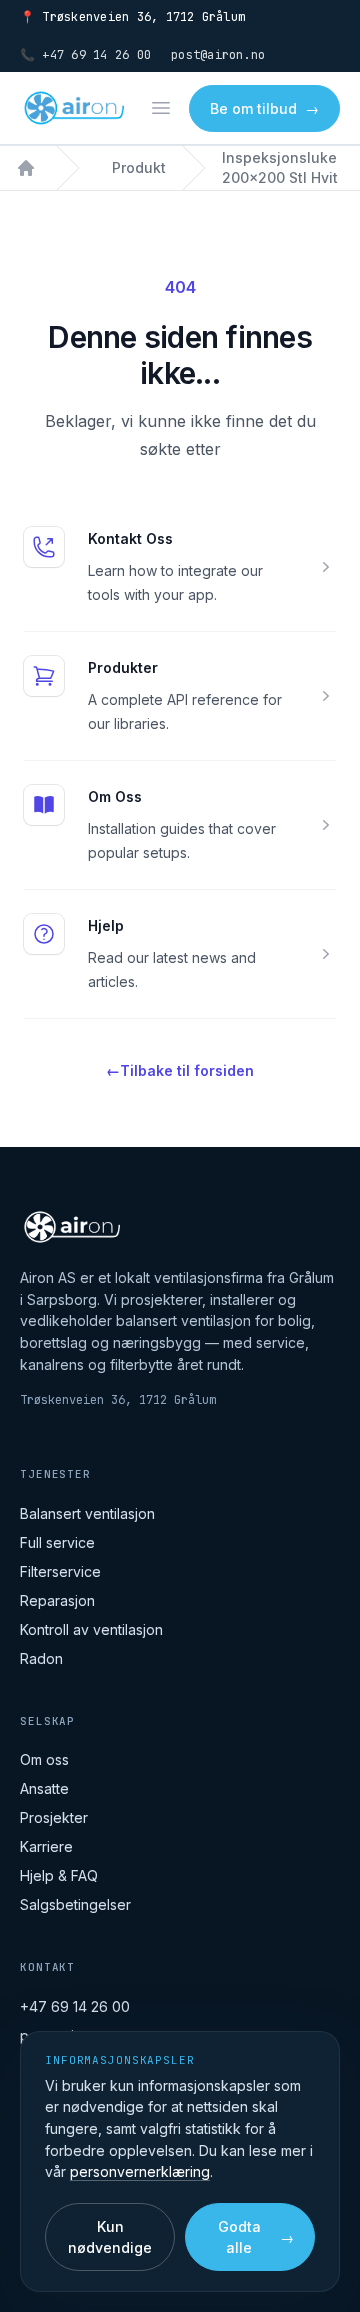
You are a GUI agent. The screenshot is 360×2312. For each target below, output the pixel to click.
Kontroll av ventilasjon (91, 1629)
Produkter (123, 667)
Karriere (46, 1846)
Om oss (44, 1759)
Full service (57, 1542)
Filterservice (60, 1571)
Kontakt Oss (130, 538)
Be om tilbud (264, 108)
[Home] (26, 168)
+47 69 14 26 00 (75, 2006)
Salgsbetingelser (75, 1904)
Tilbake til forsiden (180, 1070)
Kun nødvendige (110, 2237)
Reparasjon (57, 1600)
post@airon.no (218, 55)
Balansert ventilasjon (87, 1513)
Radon (41, 1658)
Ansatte (44, 1788)
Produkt (139, 167)
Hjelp (106, 925)
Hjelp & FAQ (59, 1875)
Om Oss (115, 796)
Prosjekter (54, 1817)
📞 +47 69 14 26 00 (85, 55)
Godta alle (256, 2237)
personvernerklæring (140, 2171)
